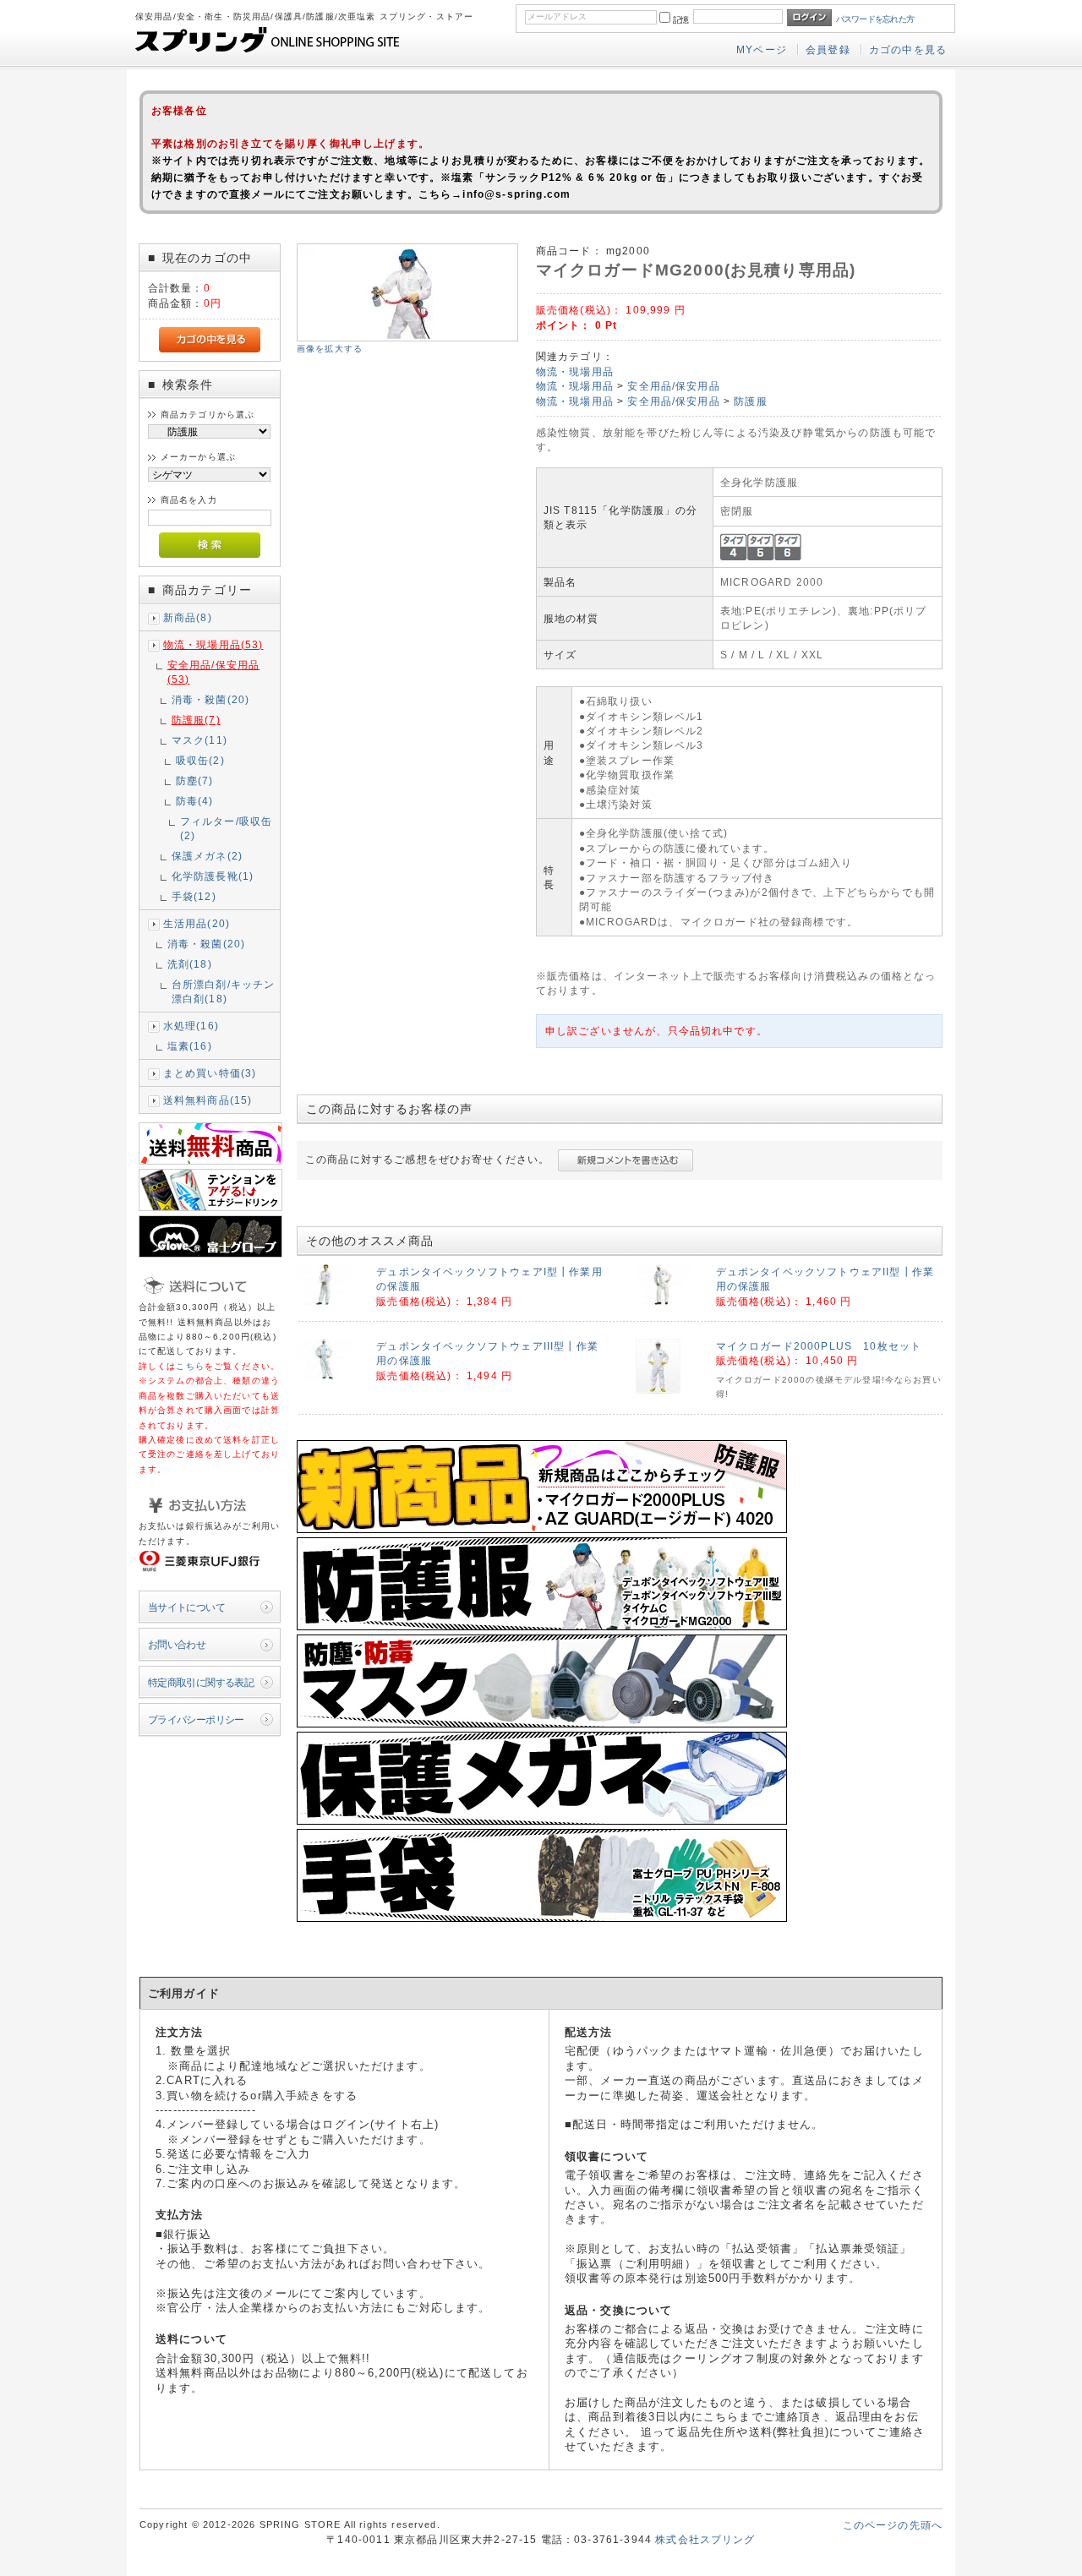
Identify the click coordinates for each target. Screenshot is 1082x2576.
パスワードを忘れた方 (875, 19)
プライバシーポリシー (196, 1719)
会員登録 (828, 49)
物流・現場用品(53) (213, 644)
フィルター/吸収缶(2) (226, 828)
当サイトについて (186, 1607)
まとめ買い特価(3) (210, 1073)
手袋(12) (194, 896)
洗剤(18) (190, 964)
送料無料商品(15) (208, 1100)
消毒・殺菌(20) (210, 699)
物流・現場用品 (575, 371)
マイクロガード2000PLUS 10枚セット (819, 1346)
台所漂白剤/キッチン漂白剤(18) (224, 991)
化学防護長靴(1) (213, 876)
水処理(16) (191, 1026)
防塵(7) (195, 780)
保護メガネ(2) (207, 856)
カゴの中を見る (908, 49)
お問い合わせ (177, 1644)
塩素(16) (190, 1046)
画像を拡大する (330, 349)
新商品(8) (188, 617)
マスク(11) (199, 740)
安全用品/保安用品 (673, 386)
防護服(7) (196, 720)
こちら (190, 1366)
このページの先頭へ (893, 2525)
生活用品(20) (197, 923)
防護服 (750, 401)
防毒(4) (195, 801)
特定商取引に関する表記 (201, 1682)
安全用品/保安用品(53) (213, 672)
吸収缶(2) (200, 760)
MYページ (762, 49)
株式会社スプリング (705, 2539)
